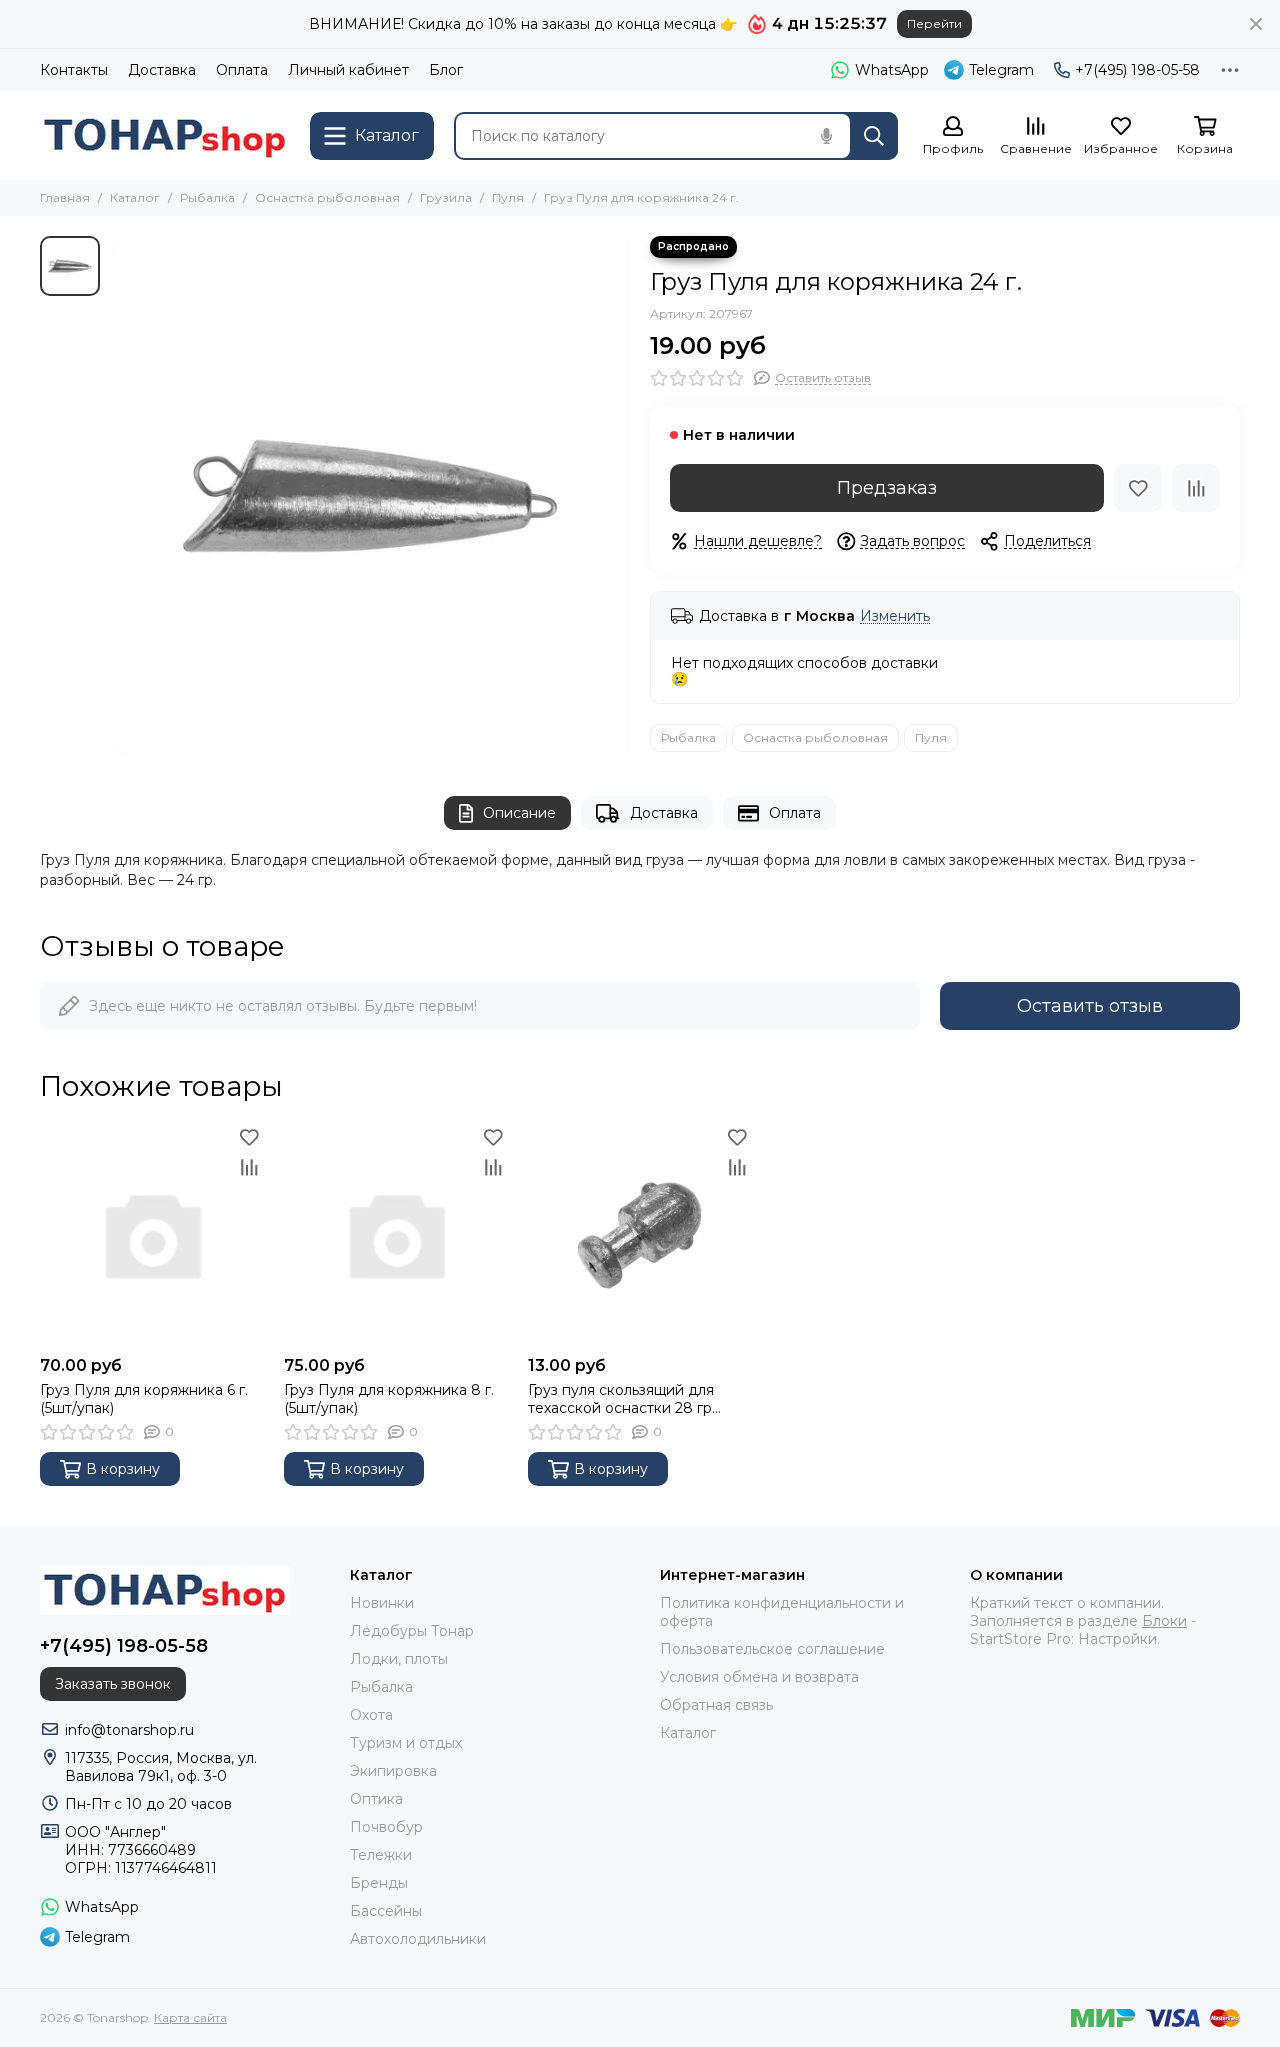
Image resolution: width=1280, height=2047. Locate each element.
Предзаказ (887, 488)
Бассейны (386, 1911)
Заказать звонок (113, 1684)
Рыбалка (207, 197)
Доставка (162, 70)
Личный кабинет (348, 70)
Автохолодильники (418, 1939)
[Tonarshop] (165, 135)
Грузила (446, 197)
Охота (371, 1715)
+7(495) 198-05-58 (1137, 70)
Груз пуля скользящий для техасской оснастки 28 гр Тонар (621, 1399)
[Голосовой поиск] (826, 136)
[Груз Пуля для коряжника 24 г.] (370, 496)
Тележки (381, 1855)
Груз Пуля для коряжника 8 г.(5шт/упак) (389, 1399)
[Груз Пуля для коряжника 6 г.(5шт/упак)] (152, 1234)
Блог (446, 70)
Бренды (379, 1883)
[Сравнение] (1196, 488)
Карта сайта (190, 2017)
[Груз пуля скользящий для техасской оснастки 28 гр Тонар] (640, 1234)
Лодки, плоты (399, 1659)
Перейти (934, 23)
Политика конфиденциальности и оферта (782, 1612)
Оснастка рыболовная (327, 197)
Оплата (242, 70)
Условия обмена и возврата (759, 1677)
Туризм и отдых (406, 1743)
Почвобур (386, 1827)
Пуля (508, 197)
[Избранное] (1138, 488)
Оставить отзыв (1090, 1006)
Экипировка (393, 1771)
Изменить (895, 616)
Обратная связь (716, 1705)
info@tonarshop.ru (129, 1730)
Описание (519, 813)
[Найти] (874, 136)
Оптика (376, 1799)
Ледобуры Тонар (412, 1631)
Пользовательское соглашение (772, 1649)
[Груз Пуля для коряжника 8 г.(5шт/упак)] (396, 1234)
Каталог (135, 197)
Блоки (1164, 1621)
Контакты (74, 70)
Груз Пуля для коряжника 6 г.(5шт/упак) (144, 1399)
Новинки (382, 1603)
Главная (65, 197)
